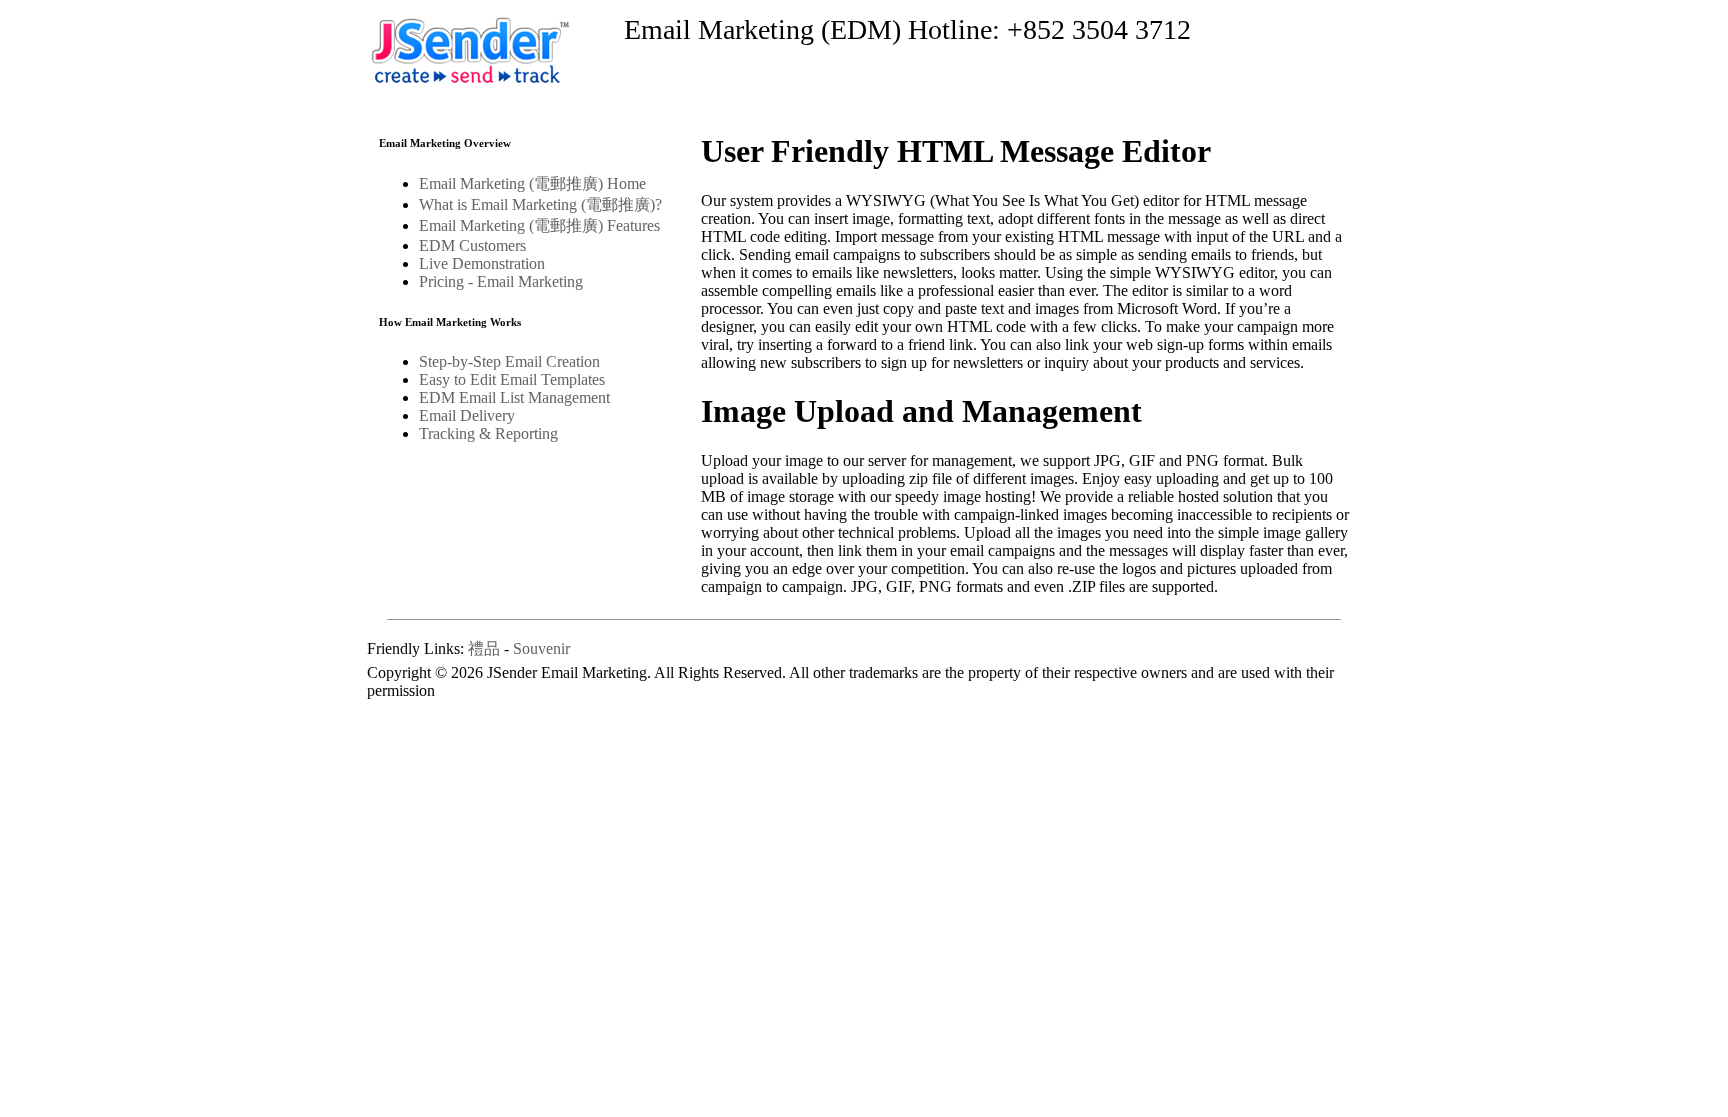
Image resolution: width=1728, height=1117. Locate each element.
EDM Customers (472, 245)
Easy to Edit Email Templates (512, 379)
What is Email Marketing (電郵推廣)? (540, 204)
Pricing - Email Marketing (501, 281)
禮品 (484, 648)
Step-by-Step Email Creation (509, 361)
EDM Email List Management (514, 397)
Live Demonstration (482, 263)
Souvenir (541, 648)
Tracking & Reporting (488, 433)
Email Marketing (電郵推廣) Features (539, 225)
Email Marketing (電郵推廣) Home (532, 183)
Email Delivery (467, 415)
